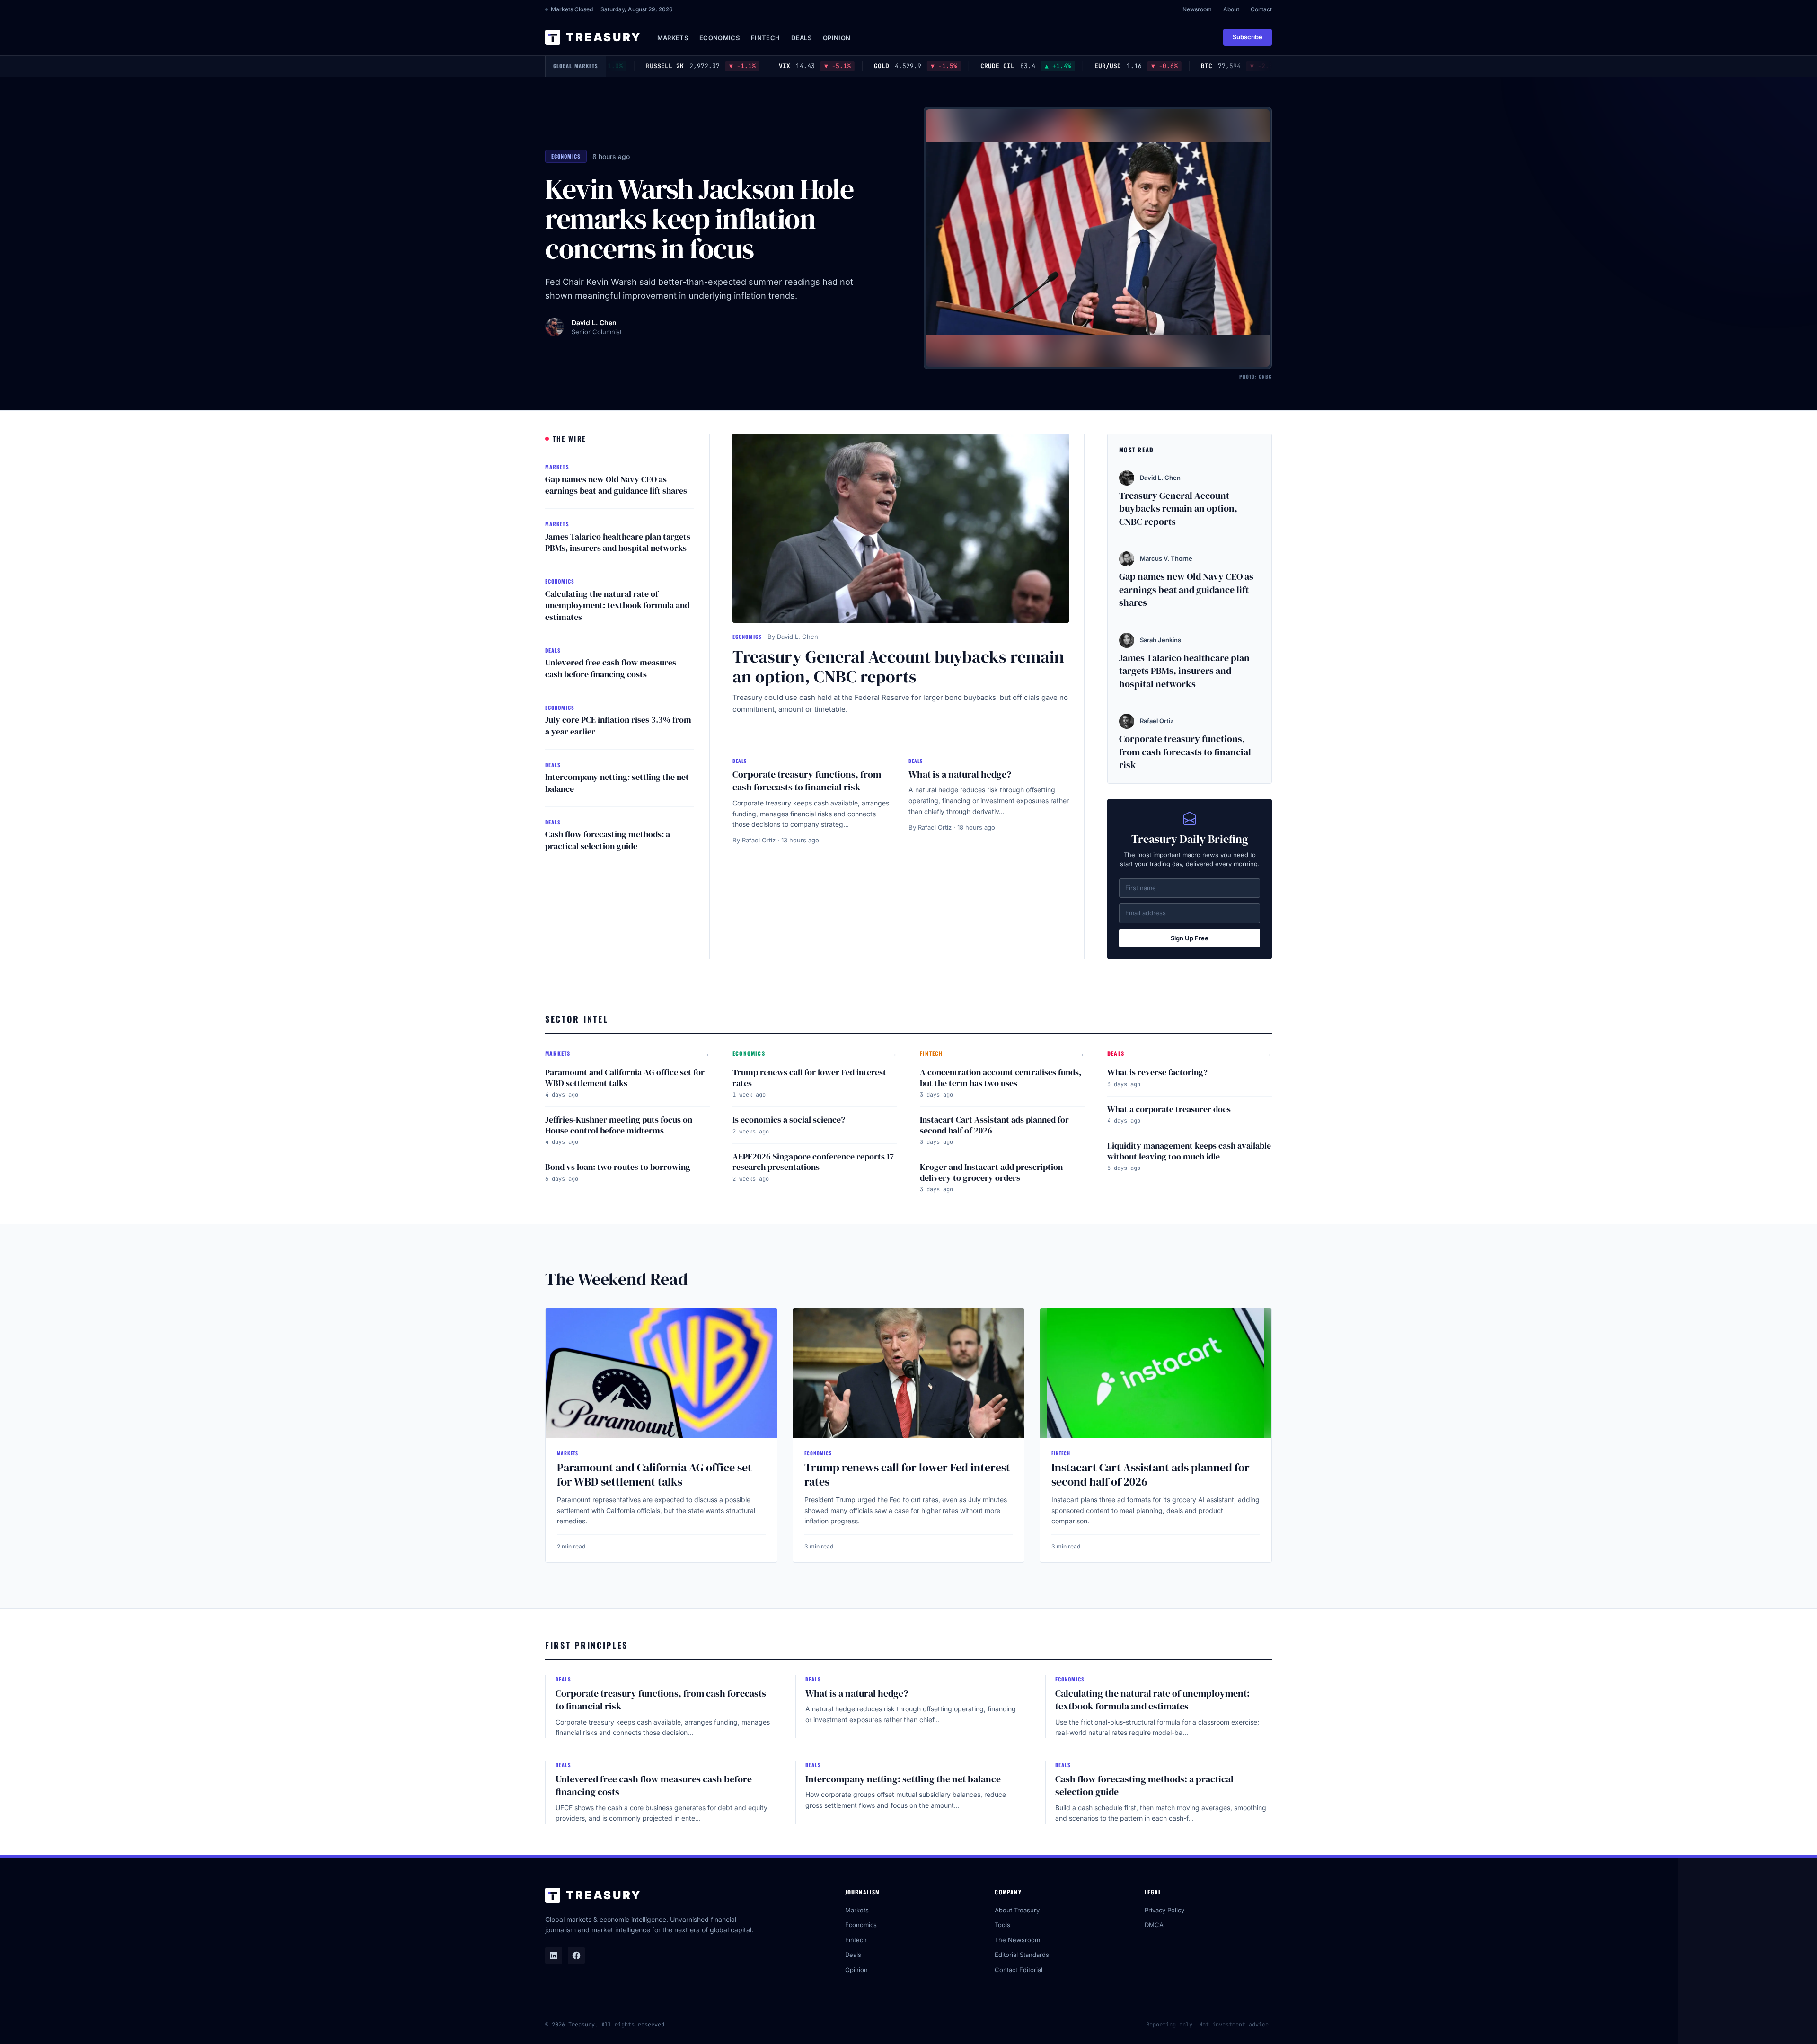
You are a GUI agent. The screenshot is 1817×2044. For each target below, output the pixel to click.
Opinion (837, 38)
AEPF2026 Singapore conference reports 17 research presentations (813, 1162)
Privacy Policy (1164, 1910)
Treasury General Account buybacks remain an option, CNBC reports (898, 666)
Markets (673, 38)
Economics (719, 38)
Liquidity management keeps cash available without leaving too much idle (1189, 1151)
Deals (801, 38)
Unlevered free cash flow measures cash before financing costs (611, 668)
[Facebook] (576, 1956)
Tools (1002, 1925)
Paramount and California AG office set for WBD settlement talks (625, 1078)
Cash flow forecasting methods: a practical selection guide (608, 840)
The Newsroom (1017, 1940)
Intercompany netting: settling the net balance (617, 783)
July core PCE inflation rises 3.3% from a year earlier (618, 726)
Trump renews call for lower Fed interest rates (809, 1078)
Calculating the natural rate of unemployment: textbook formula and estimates (617, 606)
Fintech (765, 38)
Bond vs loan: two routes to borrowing (618, 1167)
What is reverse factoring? (1157, 1072)
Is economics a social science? (789, 1119)
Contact (1261, 9)
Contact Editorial (1019, 1970)
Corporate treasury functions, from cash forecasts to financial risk (807, 781)
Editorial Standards (1022, 1955)
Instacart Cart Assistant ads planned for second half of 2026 (994, 1125)
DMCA (1154, 1925)
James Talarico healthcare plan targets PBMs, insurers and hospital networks (618, 542)
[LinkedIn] (554, 1956)
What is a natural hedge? (960, 774)
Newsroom (1197, 9)
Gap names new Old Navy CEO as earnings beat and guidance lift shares (616, 485)
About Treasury (1017, 1910)
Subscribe (1248, 37)
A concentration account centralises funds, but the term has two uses (1001, 1078)
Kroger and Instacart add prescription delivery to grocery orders (991, 1172)
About (1231, 9)
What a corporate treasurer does (1169, 1109)
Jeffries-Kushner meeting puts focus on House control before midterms (619, 1125)
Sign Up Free (1190, 938)
